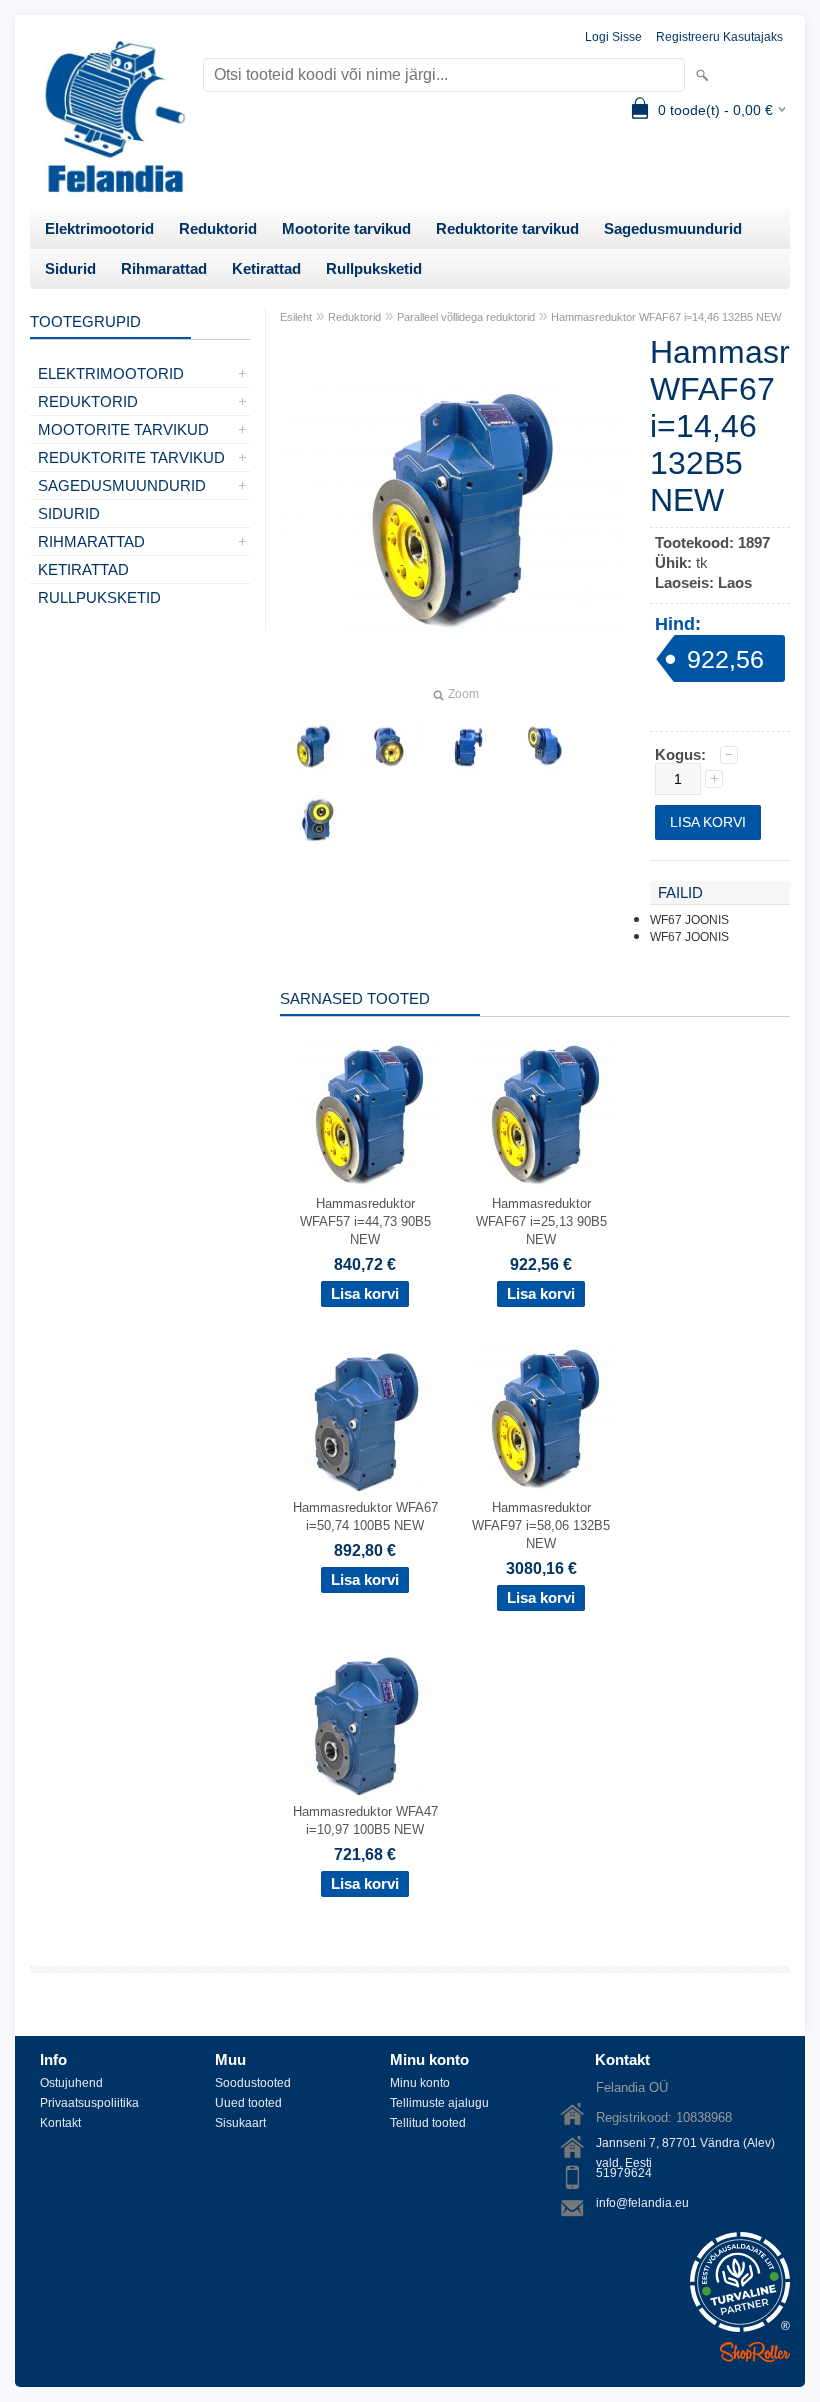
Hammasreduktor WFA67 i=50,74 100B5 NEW (365, 1516)
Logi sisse (613, 37)
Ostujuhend (71, 2083)
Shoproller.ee (755, 2352)
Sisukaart (240, 2123)
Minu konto (420, 2083)
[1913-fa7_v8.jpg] (312, 747)
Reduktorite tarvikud (507, 228)
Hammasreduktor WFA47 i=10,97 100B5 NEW (365, 1820)
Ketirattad (266, 268)
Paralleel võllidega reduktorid (466, 317)
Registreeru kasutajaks (719, 37)
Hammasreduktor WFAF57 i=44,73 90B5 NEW (365, 1221)
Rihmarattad (164, 268)
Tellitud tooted (428, 2123)
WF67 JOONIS (689, 920)
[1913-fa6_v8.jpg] (468, 747)
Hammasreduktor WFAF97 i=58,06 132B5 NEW (541, 1525)
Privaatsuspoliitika (89, 2103)
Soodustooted (253, 2083)
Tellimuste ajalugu (439, 2103)
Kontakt (60, 2123)
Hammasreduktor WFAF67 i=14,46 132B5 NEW (666, 317)
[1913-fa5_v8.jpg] (546, 747)
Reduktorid (218, 228)
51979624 (624, 2173)
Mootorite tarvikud (346, 228)
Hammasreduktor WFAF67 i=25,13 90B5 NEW (541, 1221)
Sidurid (70, 268)
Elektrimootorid (99, 228)
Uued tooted (248, 2103)
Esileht (296, 317)
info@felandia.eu (642, 2203)
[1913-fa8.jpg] (312, 819)
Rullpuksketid (374, 268)
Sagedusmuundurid (673, 228)
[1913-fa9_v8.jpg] (390, 747)
